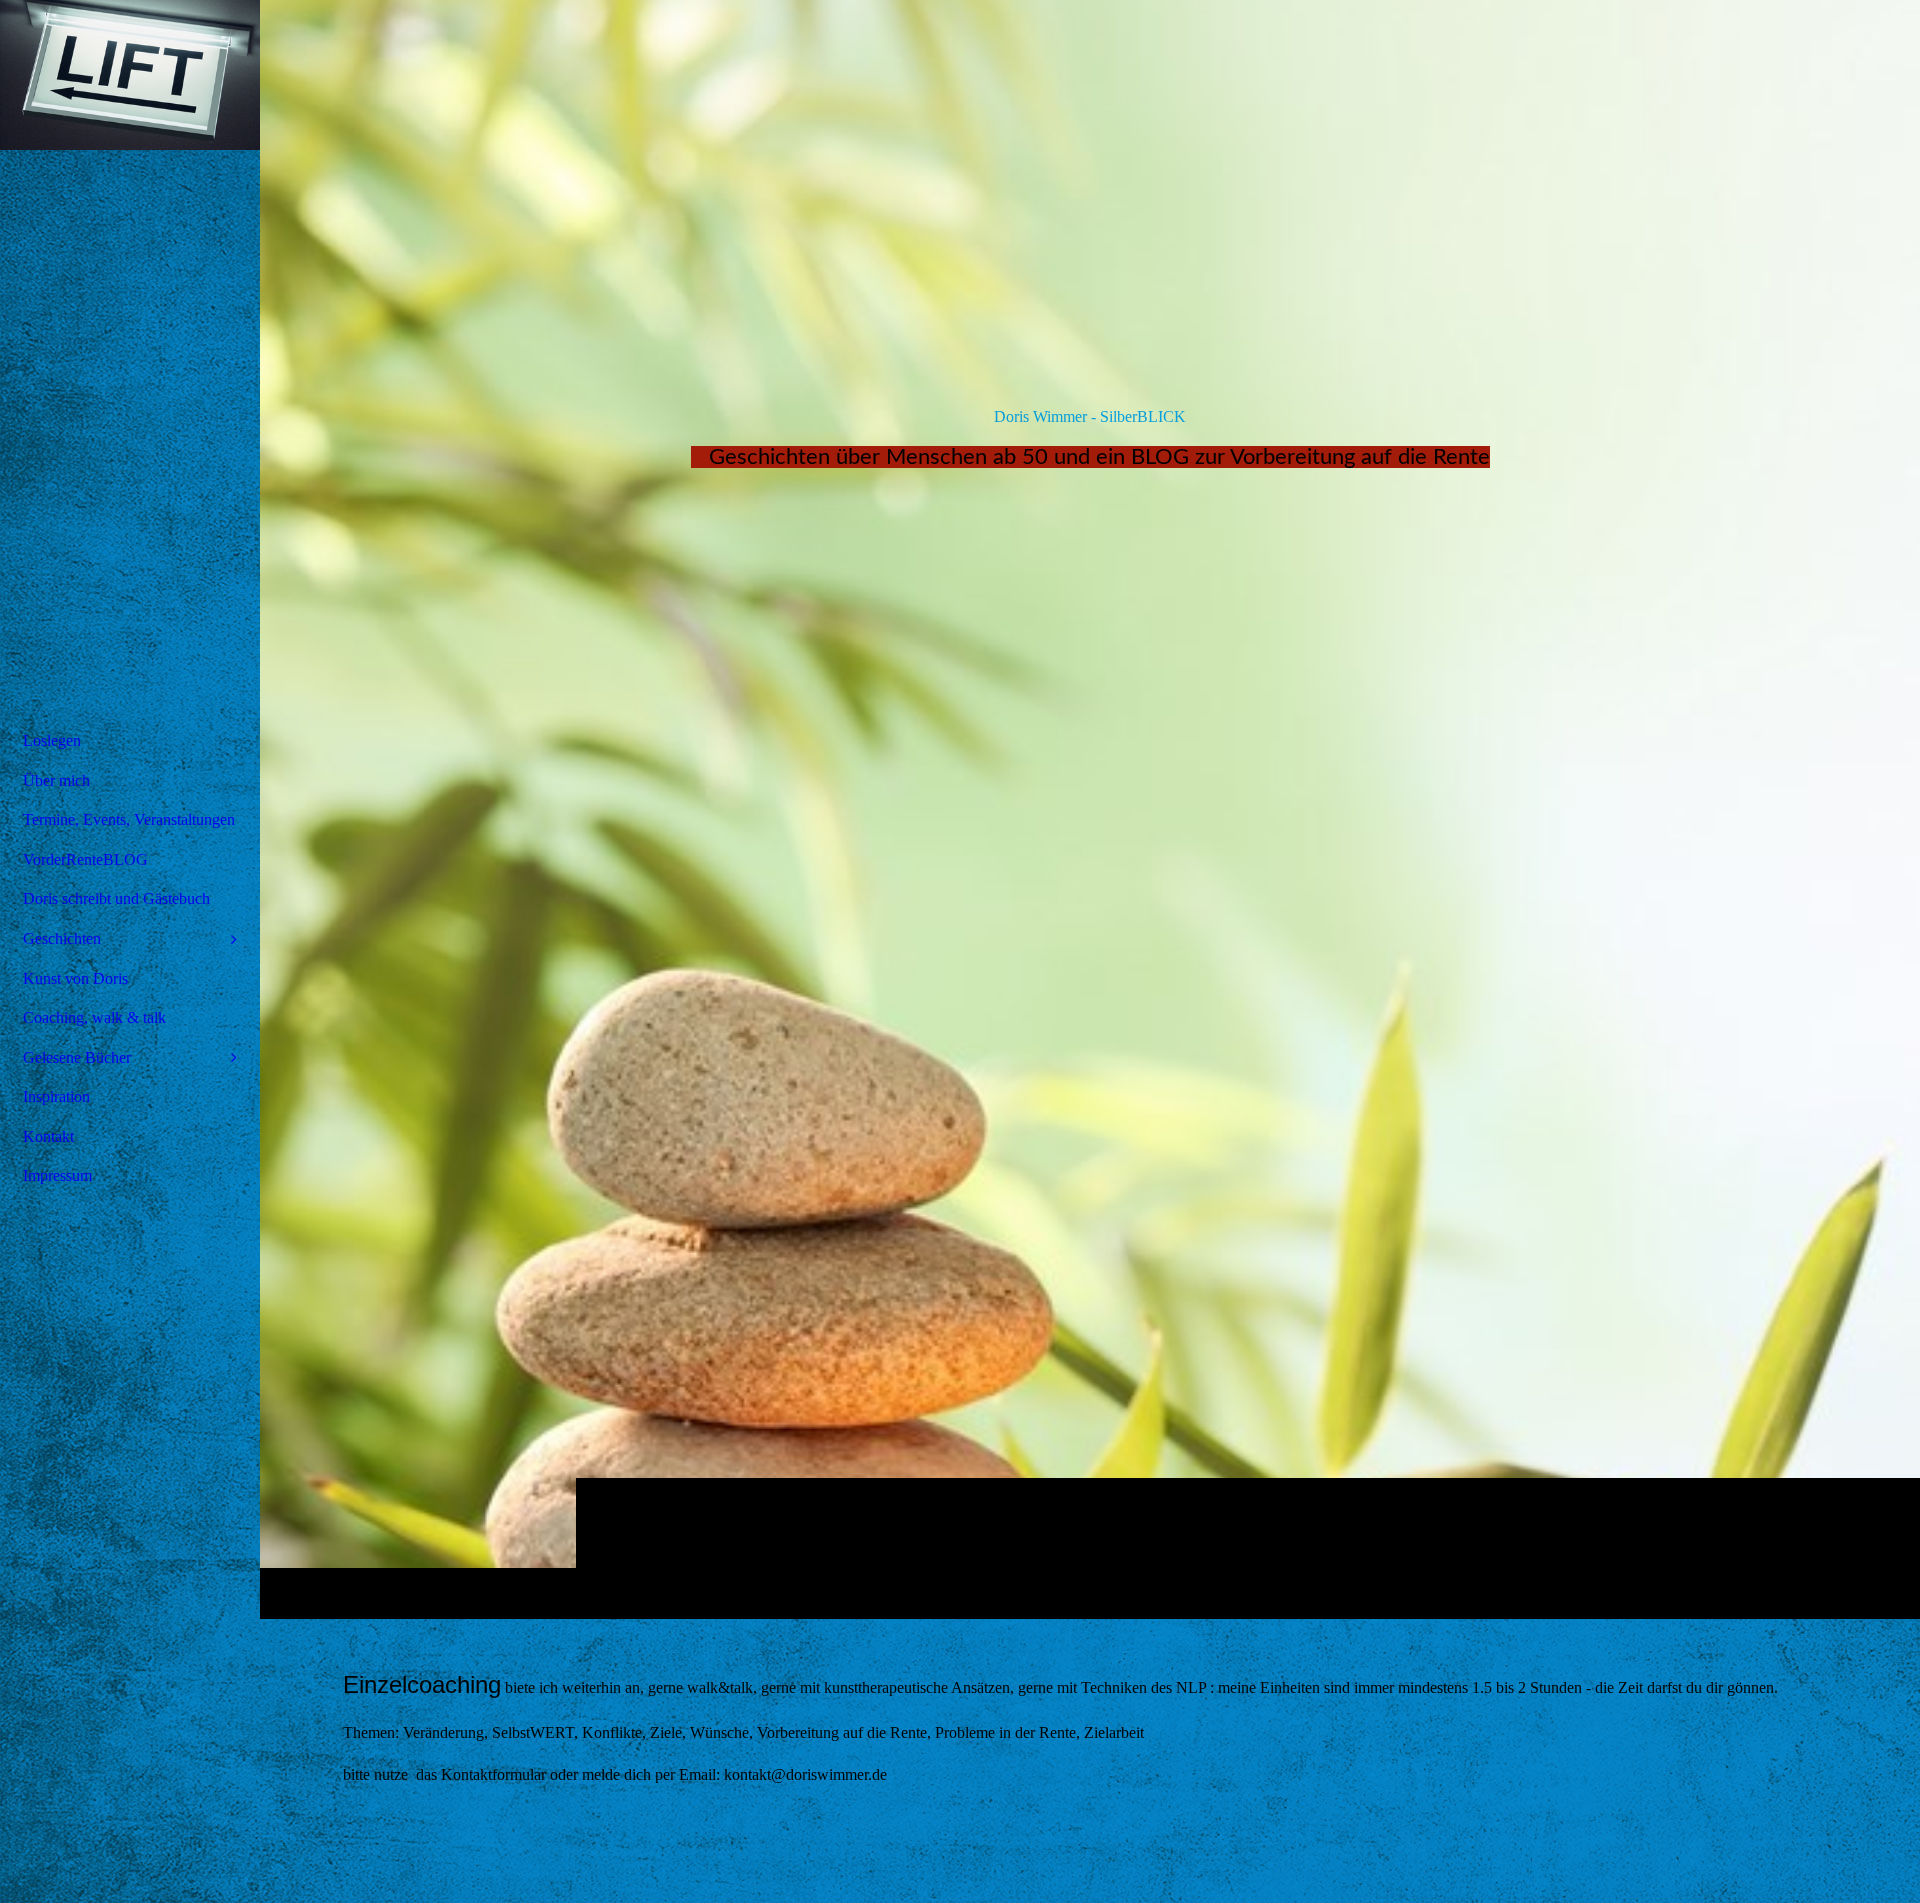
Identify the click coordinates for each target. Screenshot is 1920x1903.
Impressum (57, 1175)
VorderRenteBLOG (85, 859)
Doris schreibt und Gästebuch (116, 898)
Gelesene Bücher (77, 1057)
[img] (1090, 809)
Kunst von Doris (75, 978)
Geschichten (62, 938)
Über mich (56, 780)
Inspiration (56, 1096)
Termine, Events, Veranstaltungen (129, 819)
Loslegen (52, 740)
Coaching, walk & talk (94, 1017)
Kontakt (48, 1136)
